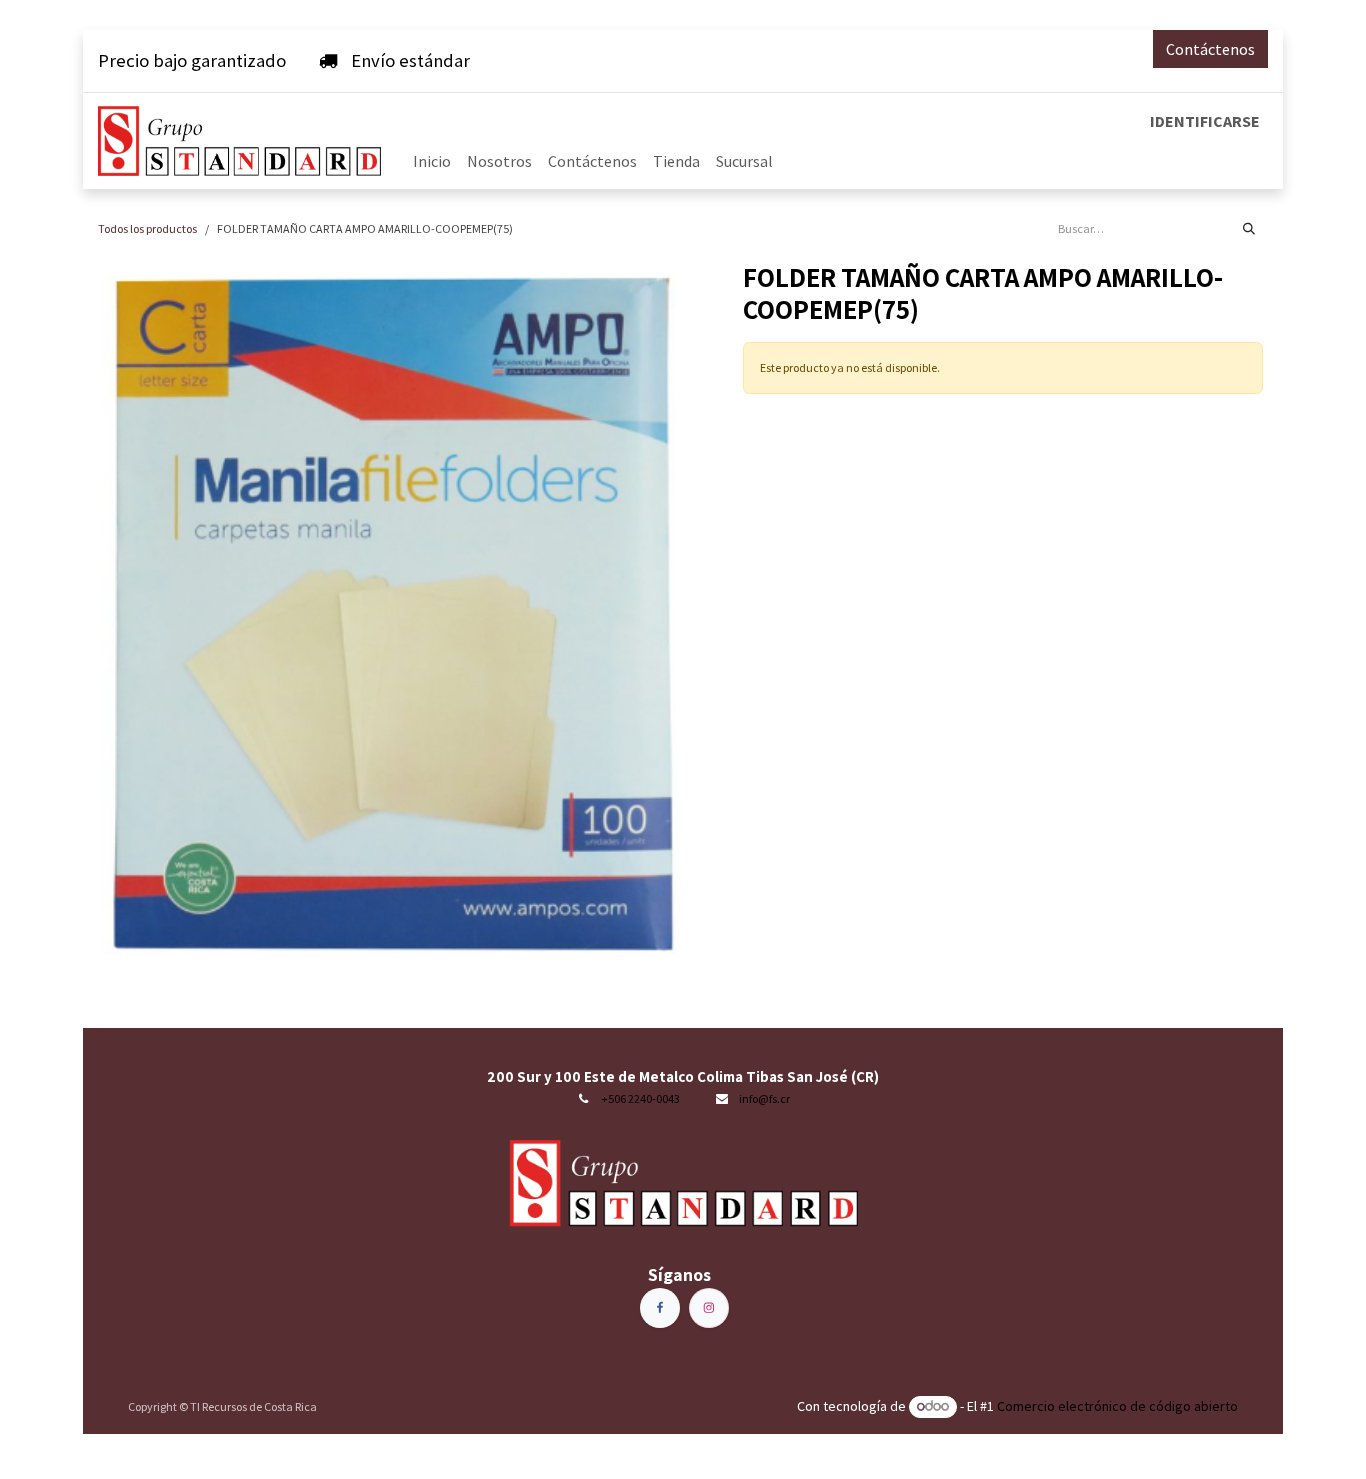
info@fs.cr (764, 1098)
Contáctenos (1210, 49)
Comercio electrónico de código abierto (1117, 1406)
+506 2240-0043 (640, 1098)
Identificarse (1205, 121)
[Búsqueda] (1249, 229)
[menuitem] (432, 161)
